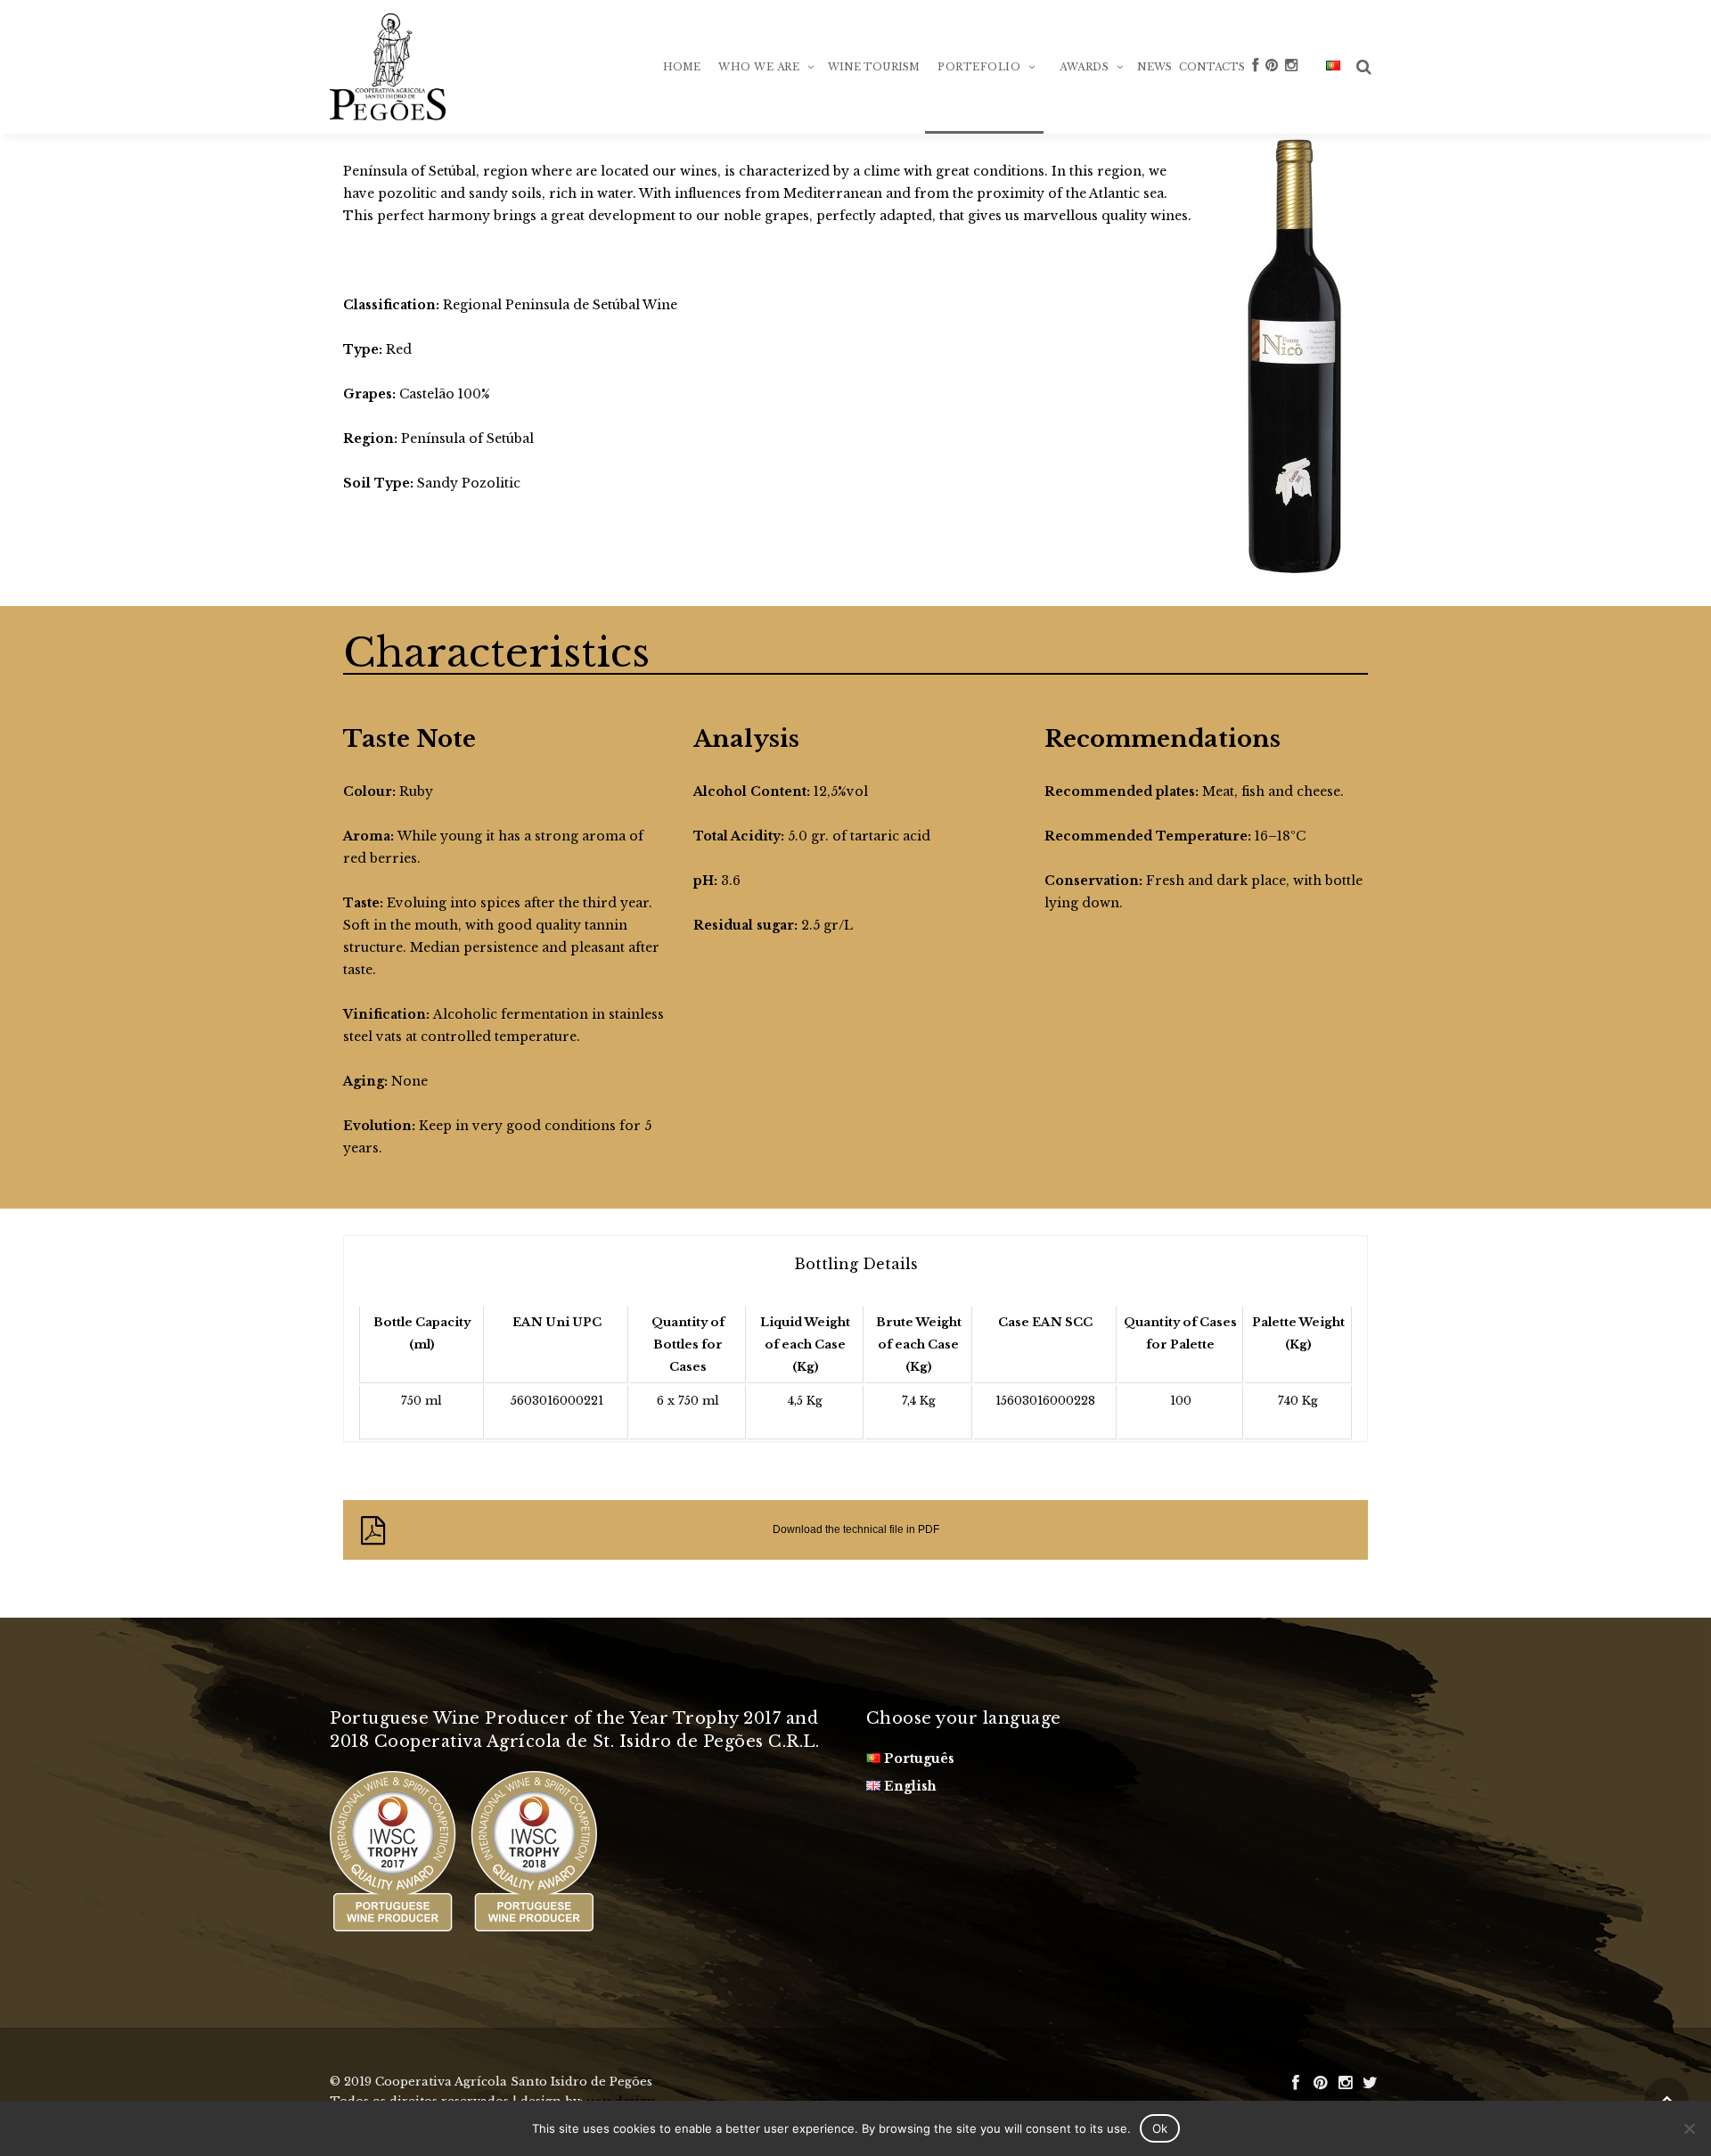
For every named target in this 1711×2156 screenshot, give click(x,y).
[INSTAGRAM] (1291, 94)
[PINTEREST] (1272, 94)
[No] (1689, 2128)
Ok (1160, 2128)
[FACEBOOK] (1255, 94)
